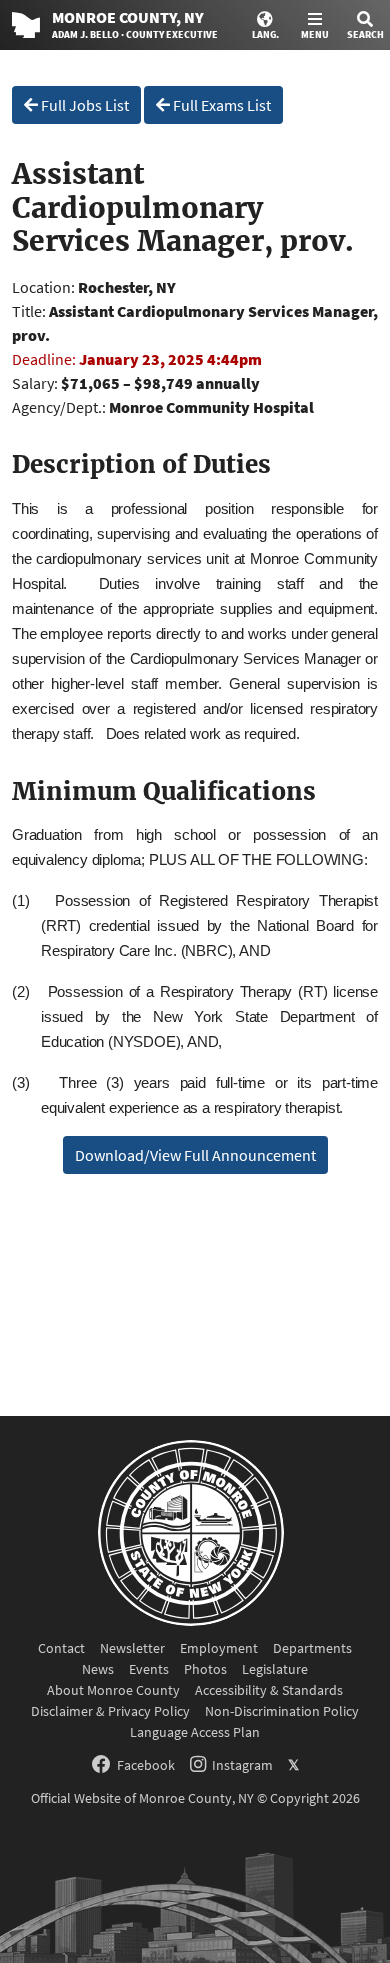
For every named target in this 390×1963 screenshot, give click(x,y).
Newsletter (132, 1648)
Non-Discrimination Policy (282, 1711)
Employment (219, 1648)
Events (149, 1669)
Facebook (146, 1765)
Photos (205, 1669)
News (98, 1669)
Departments (312, 1648)
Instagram (242, 1765)
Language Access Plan (195, 1732)
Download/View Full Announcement (195, 1155)
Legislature (275, 1669)
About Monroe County (113, 1690)
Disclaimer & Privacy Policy (110, 1711)
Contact (61, 1648)
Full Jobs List (83, 105)
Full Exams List (220, 105)
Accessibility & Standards (269, 1690)
